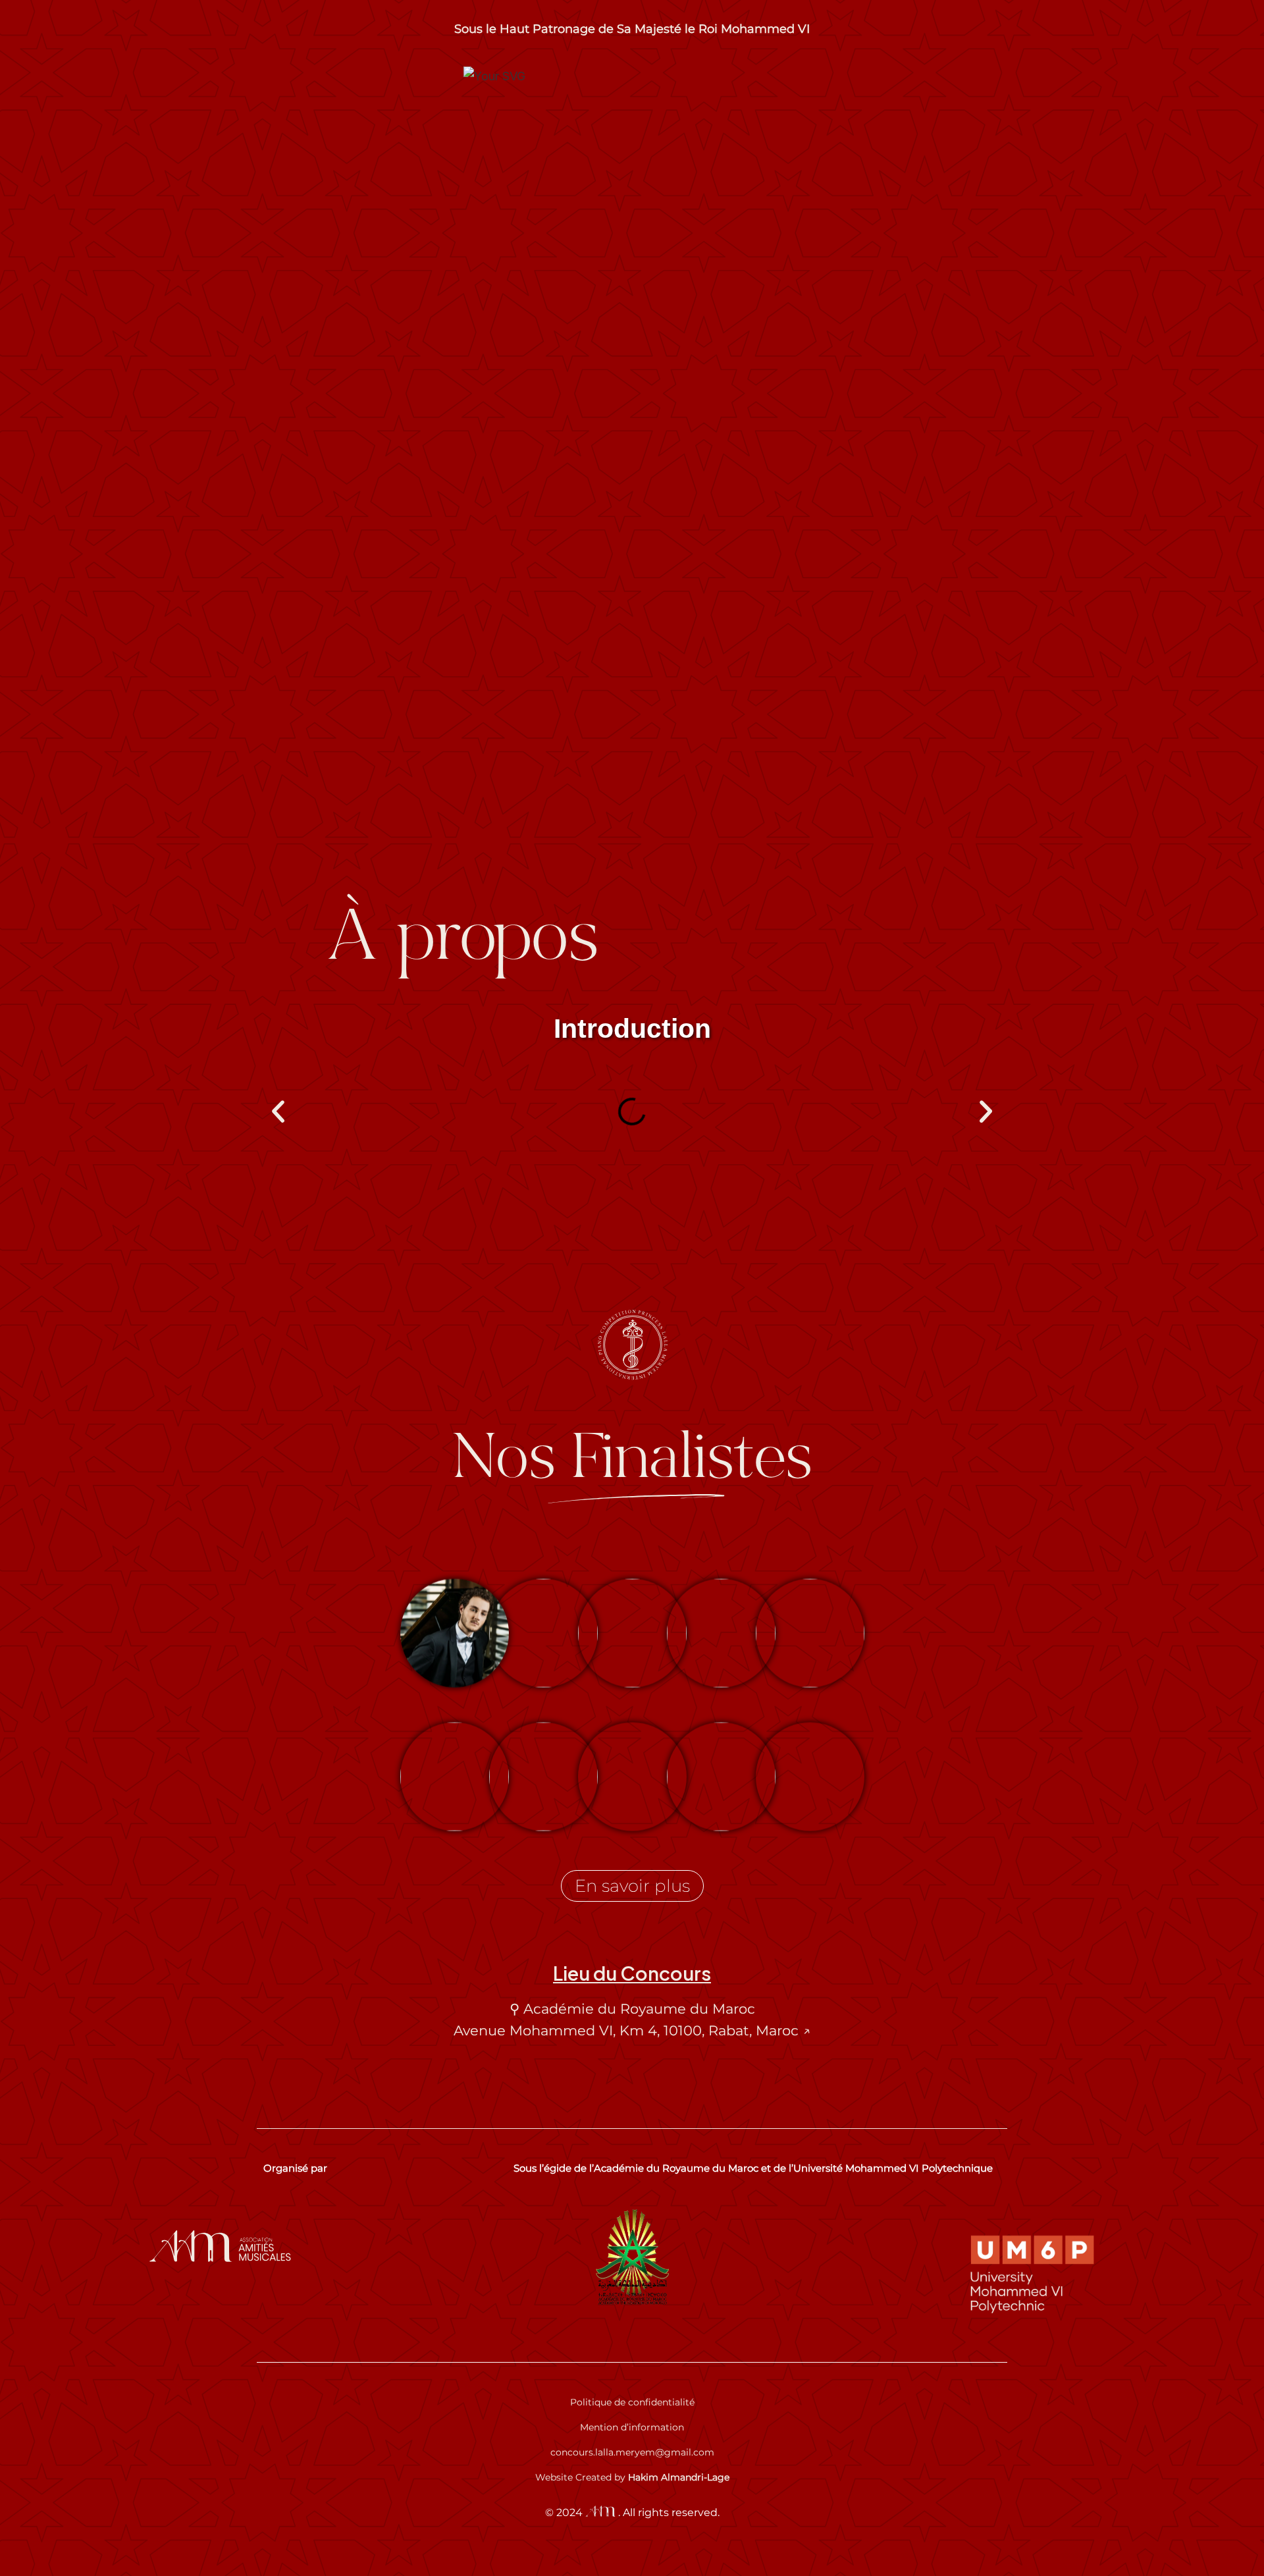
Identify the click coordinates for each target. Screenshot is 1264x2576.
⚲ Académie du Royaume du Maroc (632, 2009)
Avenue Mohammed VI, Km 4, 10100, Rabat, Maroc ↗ (632, 2030)
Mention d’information (632, 2427)
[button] (278, 1112)
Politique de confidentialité (632, 2402)
